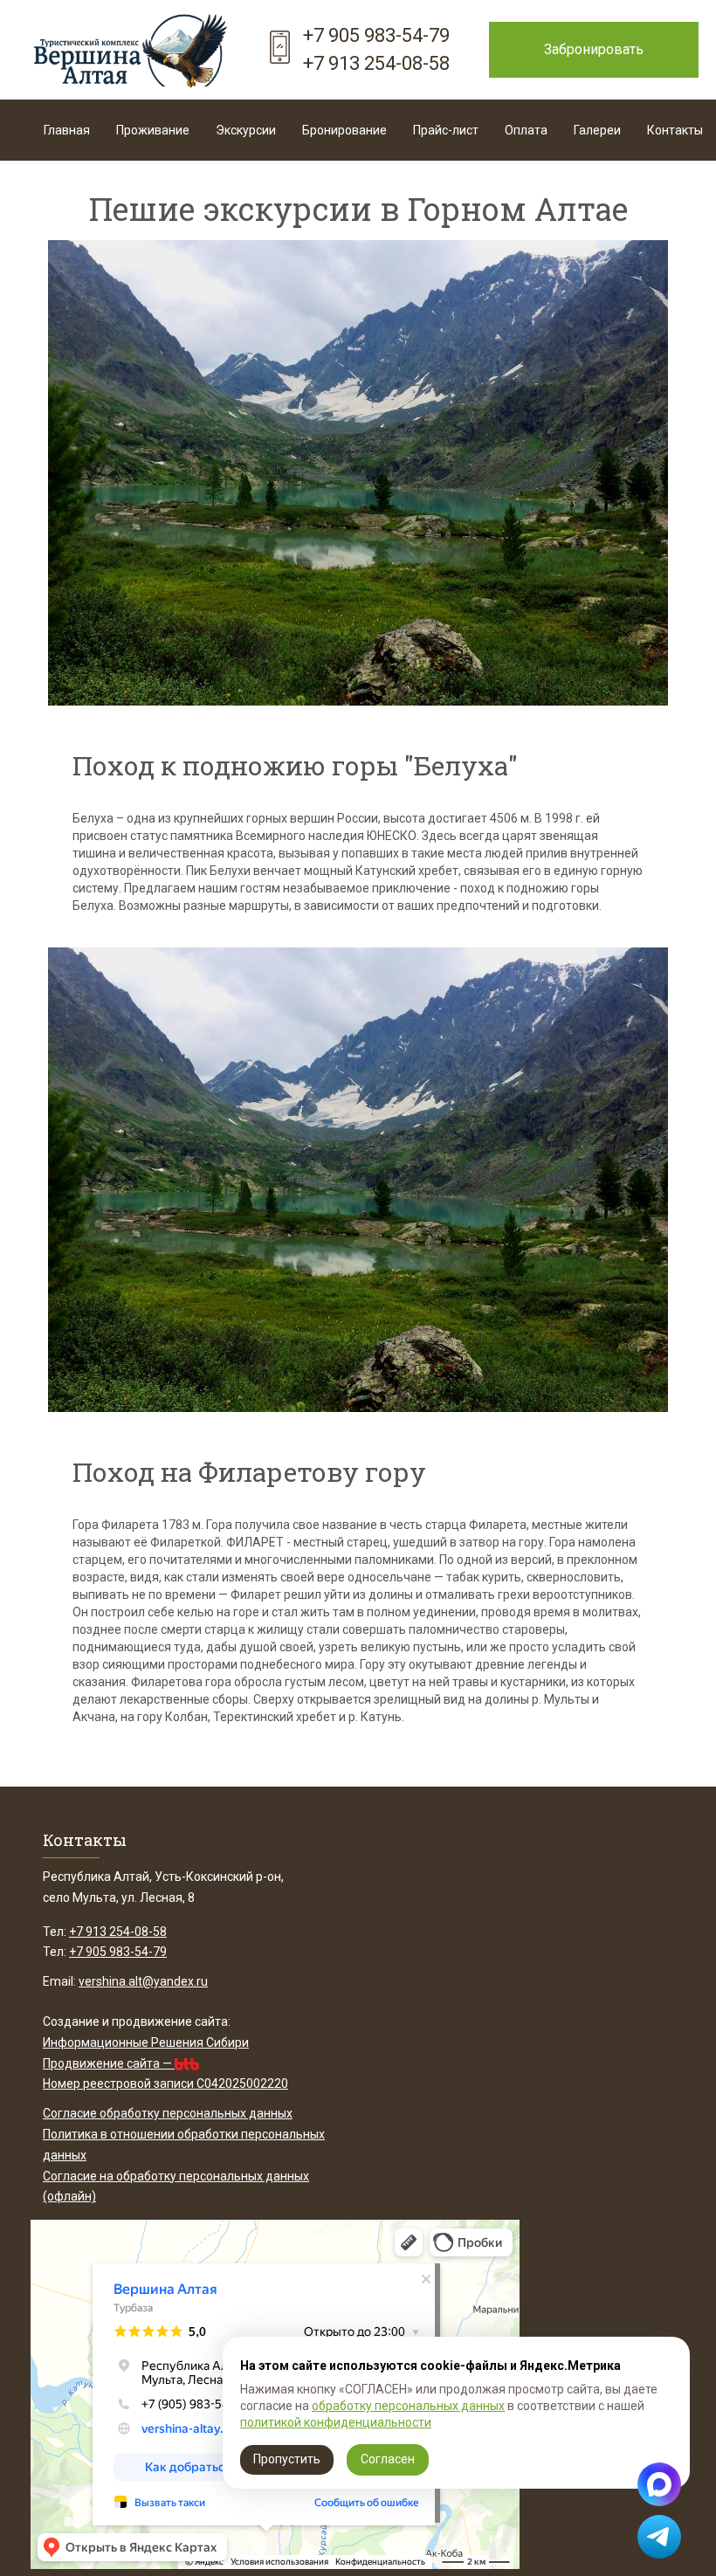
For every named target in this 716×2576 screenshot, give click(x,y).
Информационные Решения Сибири (146, 2042)
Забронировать (594, 49)
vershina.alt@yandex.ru (143, 1981)
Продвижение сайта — (109, 2063)
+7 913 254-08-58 (376, 63)
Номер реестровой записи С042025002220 (165, 2084)
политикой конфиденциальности (336, 2422)
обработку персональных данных (408, 2406)
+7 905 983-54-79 (376, 35)
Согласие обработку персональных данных (168, 2113)
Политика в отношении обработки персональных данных (184, 2145)
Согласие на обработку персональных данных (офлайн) (176, 2187)
